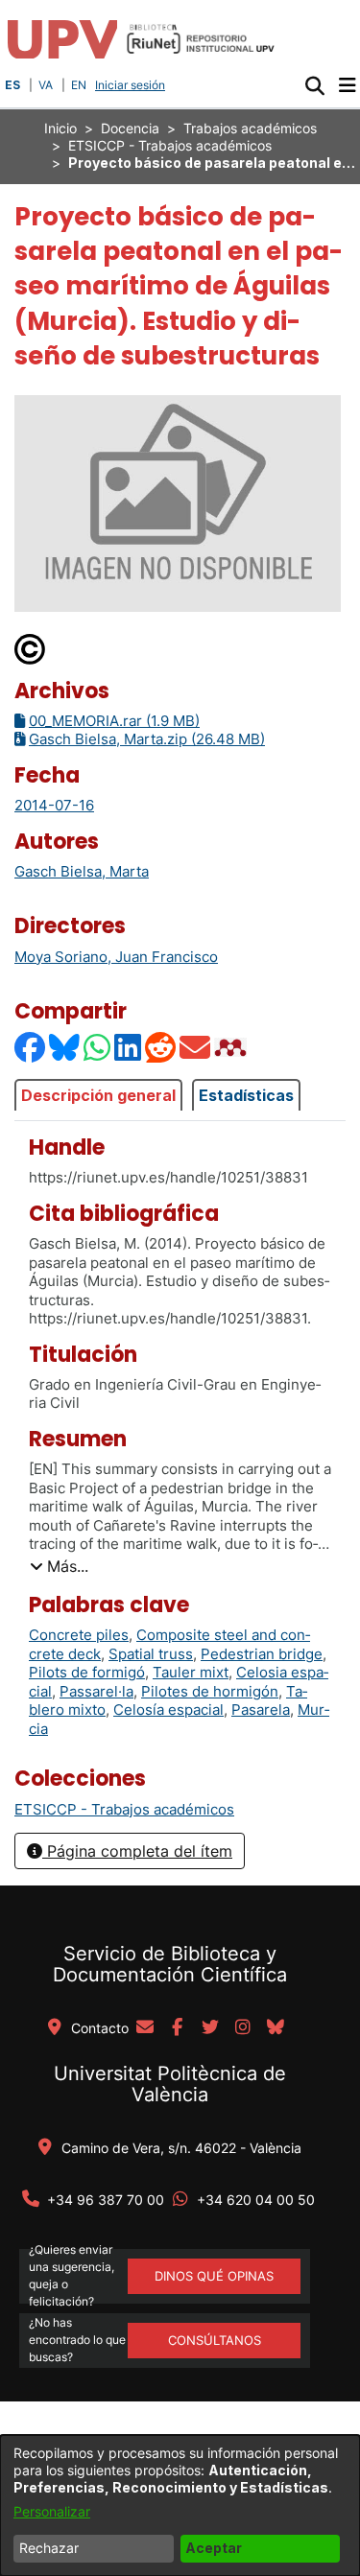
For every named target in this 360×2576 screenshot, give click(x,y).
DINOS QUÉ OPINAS (214, 2276)
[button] (314, 85)
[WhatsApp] (98, 1047)
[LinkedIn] (129, 1047)
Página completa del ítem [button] (137, 1851)
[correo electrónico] (145, 2028)
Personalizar (52, 2511)
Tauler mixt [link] (191, 1672)
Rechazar (49, 2548)
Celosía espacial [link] (168, 1710)
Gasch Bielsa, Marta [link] (82, 871)
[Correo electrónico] (196, 1047)
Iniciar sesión (132, 85)
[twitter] (210, 2028)
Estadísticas (246, 1095)
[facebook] (178, 2028)
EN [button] (79, 85)
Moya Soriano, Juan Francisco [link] (116, 957)
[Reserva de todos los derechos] (31, 648)
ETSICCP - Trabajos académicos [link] (170, 145)
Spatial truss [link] (151, 1654)
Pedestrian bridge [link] (262, 1654)
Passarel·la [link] (96, 1691)
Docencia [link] (130, 128)
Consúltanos (215, 2340)
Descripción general (98, 1095)
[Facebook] (31, 1047)
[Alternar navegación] (347, 85)
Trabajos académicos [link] (250, 128)
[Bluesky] (65, 1047)
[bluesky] (276, 2028)
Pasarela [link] (261, 1710)
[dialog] (180, 2506)
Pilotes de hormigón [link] (210, 1691)
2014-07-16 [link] (54, 805)
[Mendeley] (232, 1047)
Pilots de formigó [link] (87, 1672)
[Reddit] (161, 1047)
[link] (124, 1809)
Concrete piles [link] (79, 1635)
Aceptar (214, 2548)
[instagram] (243, 2028)
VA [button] (46, 85)
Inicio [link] (60, 128)
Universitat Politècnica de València (170, 2084)
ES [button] (12, 85)
